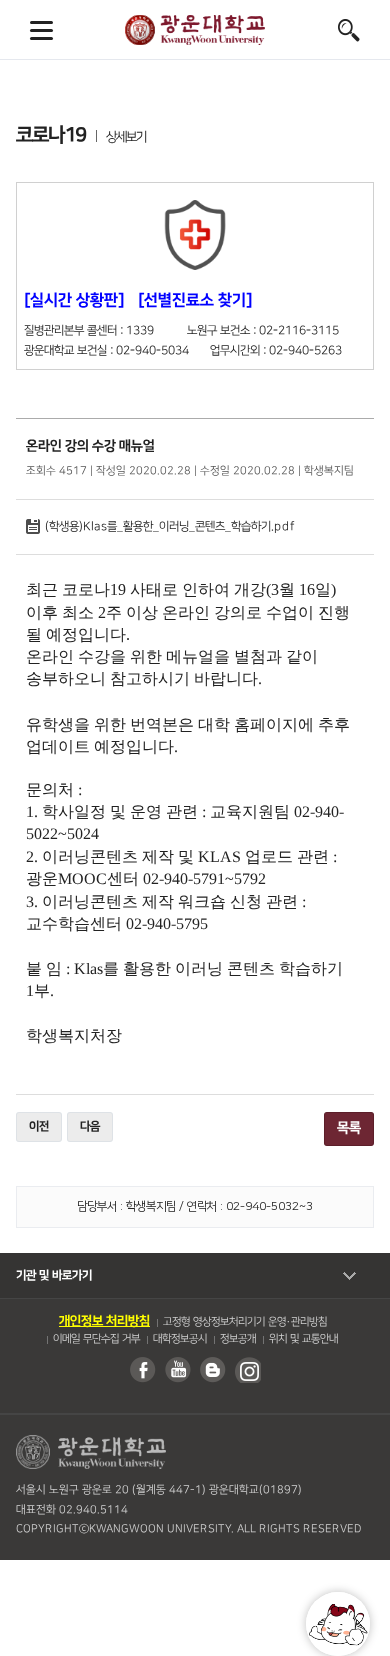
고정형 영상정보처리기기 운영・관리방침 (244, 1322)
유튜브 (177, 1370)
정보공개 (237, 1339)
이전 (39, 1126)
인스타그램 (247, 1370)
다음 (90, 1126)
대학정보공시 (179, 1339)
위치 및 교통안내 (302, 1339)
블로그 (212, 1370)
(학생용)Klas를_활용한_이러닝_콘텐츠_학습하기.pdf (160, 526)
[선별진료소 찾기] (195, 300)
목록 (349, 1128)
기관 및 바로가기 (54, 1275)
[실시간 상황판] (74, 300)
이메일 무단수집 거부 (95, 1339)
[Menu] (41, 30)
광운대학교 (195, 30)
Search (349, 30)
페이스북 (142, 1370)
